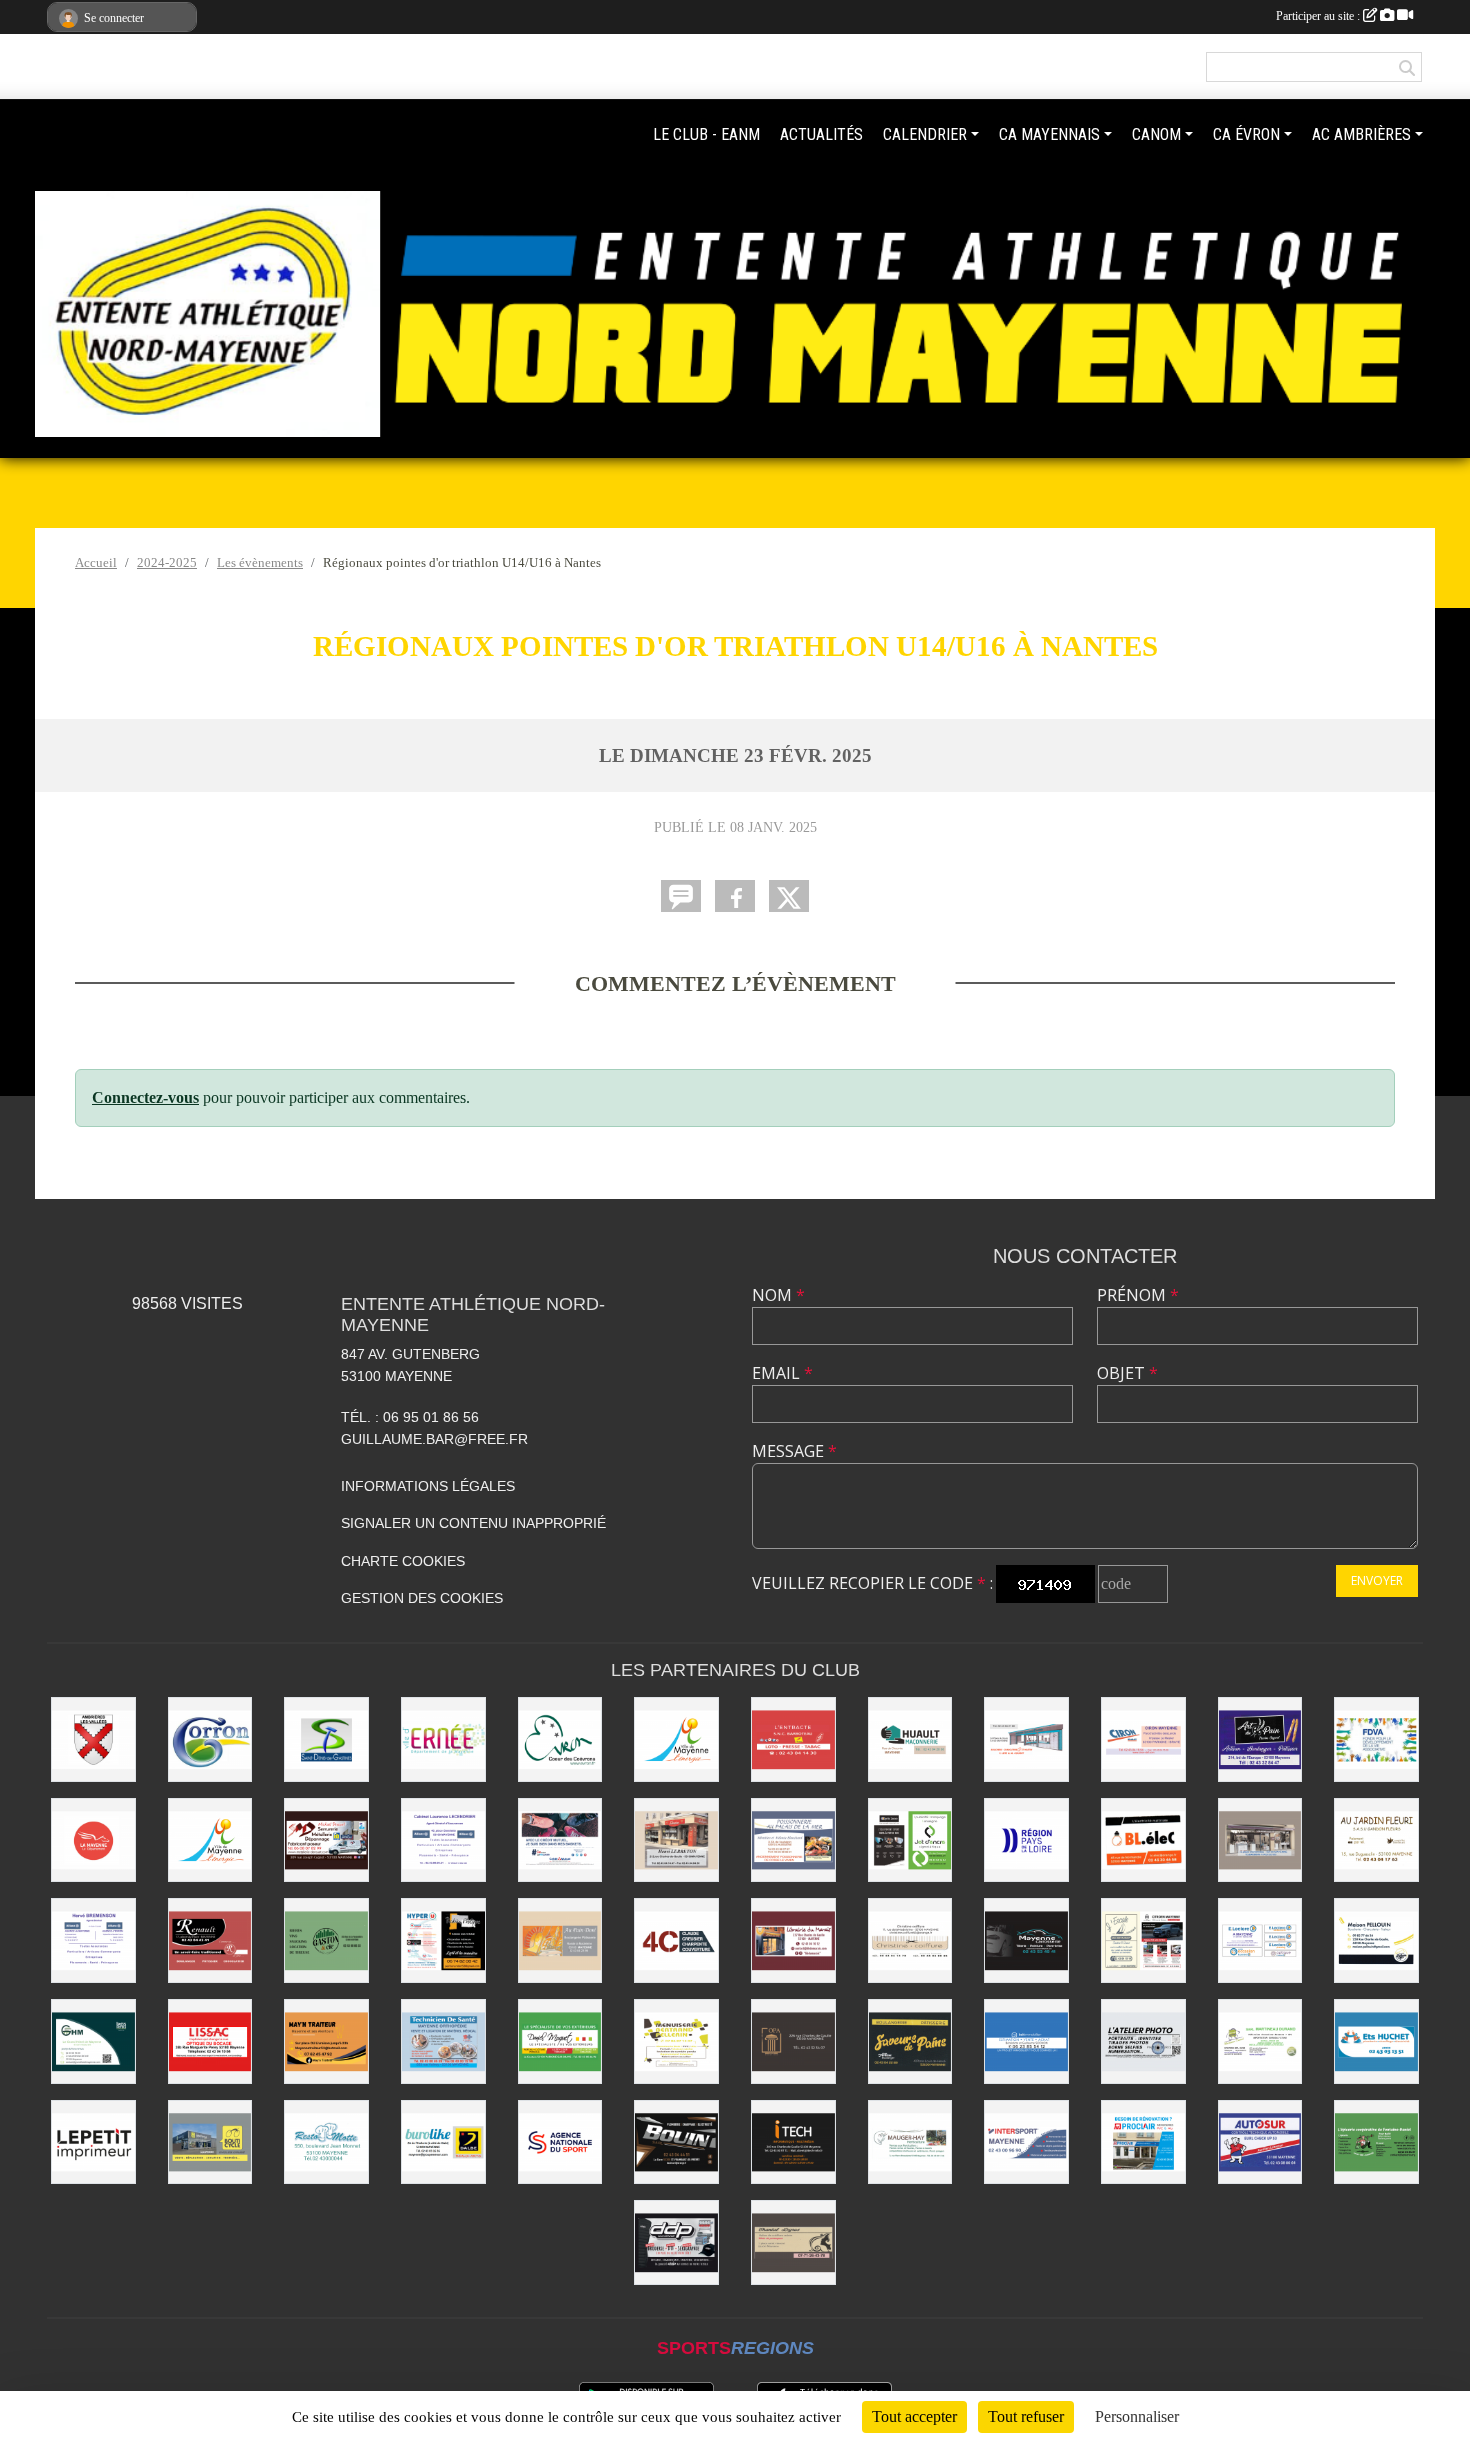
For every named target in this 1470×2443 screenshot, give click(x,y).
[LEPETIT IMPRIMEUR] (93, 2142)
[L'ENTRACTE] (793, 1739)
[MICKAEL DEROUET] (326, 1840)
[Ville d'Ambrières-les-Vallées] (93, 1739)
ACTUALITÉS (821, 134)
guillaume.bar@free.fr (434, 1439)
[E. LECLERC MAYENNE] (1260, 1940)
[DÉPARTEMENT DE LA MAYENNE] (93, 1840)
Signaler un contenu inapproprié (473, 1523)
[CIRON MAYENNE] (1143, 1739)
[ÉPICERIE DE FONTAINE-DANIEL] (1376, 2142)
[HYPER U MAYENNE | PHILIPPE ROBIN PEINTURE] (443, 1940)
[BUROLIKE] (443, 2142)
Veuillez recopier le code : (872, 1583)
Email (782, 1373)
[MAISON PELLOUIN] (1376, 1940)
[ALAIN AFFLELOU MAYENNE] (1260, 1840)
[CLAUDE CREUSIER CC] (676, 1940)
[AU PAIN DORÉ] (560, 1940)
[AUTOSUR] (1260, 2142)
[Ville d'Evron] (560, 1739)
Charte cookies (403, 1561)
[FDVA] (1376, 1739)
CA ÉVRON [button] (1246, 134)
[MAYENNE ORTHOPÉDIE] (443, 2041)
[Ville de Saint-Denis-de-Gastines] (326, 1739)
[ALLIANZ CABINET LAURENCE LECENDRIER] (443, 1840)
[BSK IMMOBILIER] (1026, 2041)
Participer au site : (1319, 16)
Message (794, 1451)
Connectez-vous (145, 1097)
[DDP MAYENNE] (676, 2242)
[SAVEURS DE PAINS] (910, 2041)
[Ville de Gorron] (210, 1739)
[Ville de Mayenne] (210, 1840)
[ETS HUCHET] (1376, 2041)
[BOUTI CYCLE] (210, 2142)
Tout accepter (914, 2416)
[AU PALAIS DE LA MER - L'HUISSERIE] (793, 1840)
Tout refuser (1026, 2416)
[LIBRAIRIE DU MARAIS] (793, 1940)
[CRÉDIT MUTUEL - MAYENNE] (560, 1840)
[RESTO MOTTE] (326, 2142)
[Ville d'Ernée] (443, 1739)
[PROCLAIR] (1143, 2142)
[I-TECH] (793, 2142)
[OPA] (793, 2041)
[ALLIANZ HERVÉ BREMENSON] (93, 1940)
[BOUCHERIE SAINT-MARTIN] (1026, 1739)
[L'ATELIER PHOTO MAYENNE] (1143, 2041)
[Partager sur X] (789, 896)
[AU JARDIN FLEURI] (1376, 1840)
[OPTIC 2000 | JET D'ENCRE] (910, 1840)
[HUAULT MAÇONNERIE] (910, 1739)
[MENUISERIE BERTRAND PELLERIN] (676, 2041)
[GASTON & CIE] (326, 1940)
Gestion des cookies (422, 1598)
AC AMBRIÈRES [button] (1361, 134)
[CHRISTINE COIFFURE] (910, 1940)
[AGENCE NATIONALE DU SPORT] (560, 2142)
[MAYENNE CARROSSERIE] (1026, 1940)
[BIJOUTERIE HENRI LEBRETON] (676, 1840)
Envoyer (1377, 1580)
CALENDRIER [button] (925, 134)
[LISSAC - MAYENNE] (210, 2041)
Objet (1127, 1373)
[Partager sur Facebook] (735, 896)
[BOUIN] (676, 2142)
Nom (778, 1295)
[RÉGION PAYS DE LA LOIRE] (1026, 1840)
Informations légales (428, 1486)
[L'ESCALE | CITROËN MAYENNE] (1143, 1940)
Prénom (1138, 1295)
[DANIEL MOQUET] (560, 2041)
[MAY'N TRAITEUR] (326, 2041)
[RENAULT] (210, 1940)
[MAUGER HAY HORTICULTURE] (910, 2142)
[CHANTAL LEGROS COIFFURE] (793, 2242)
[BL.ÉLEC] (1143, 1840)
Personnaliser (1137, 2416)
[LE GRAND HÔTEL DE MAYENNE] (93, 2041)
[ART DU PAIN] (1260, 1739)
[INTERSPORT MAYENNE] (1026, 2142)
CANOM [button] (1156, 134)
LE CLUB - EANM (706, 134)
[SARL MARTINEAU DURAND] (1260, 2041)
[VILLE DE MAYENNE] (676, 1739)
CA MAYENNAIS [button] (1049, 134)
